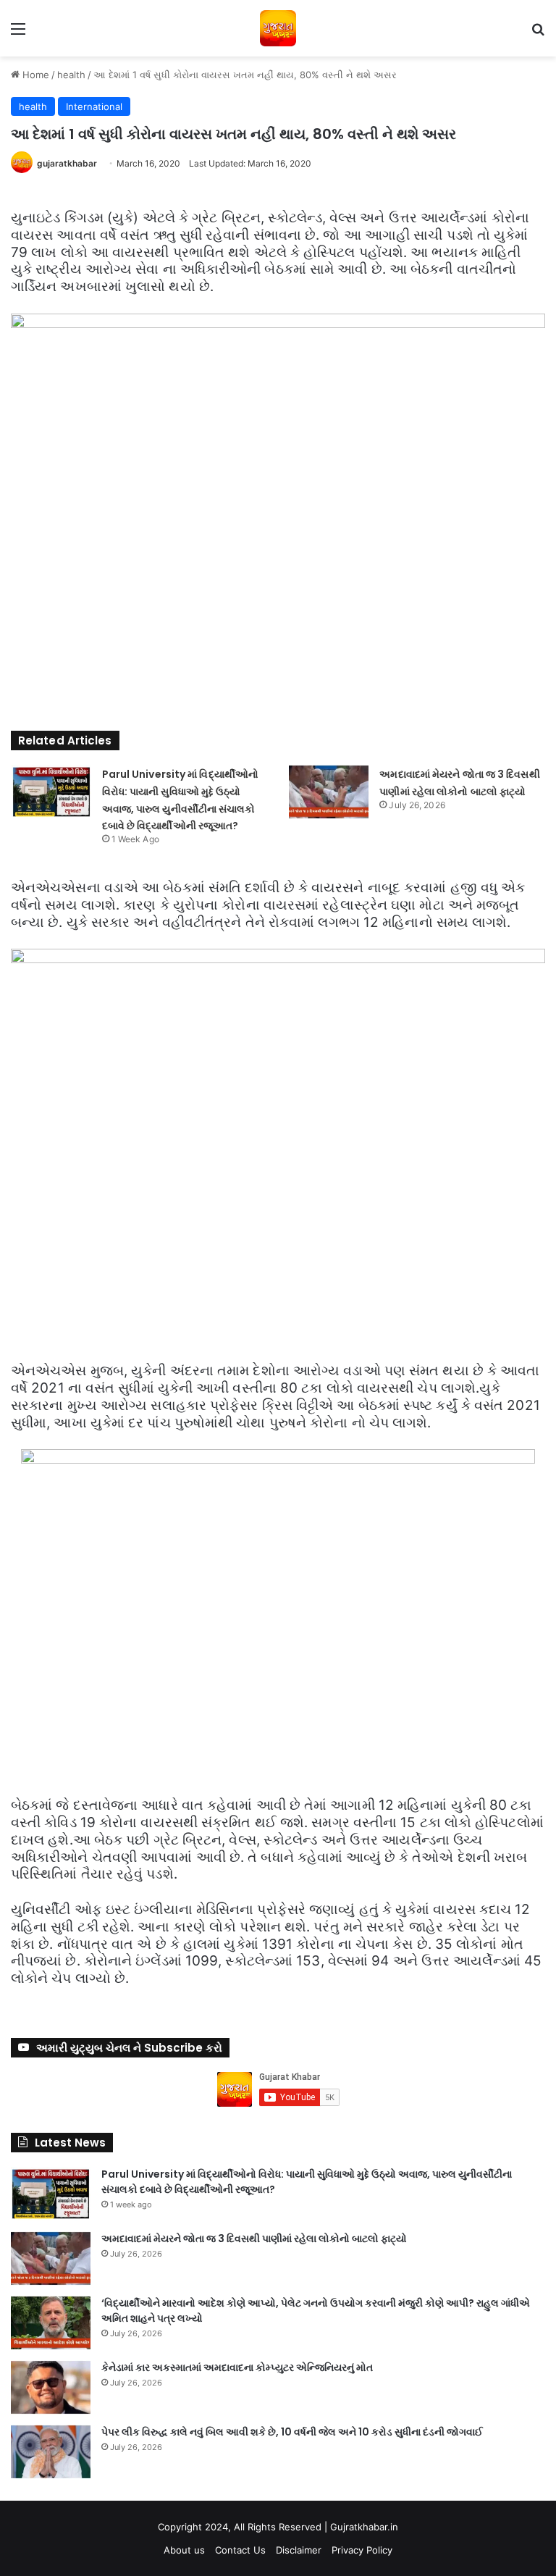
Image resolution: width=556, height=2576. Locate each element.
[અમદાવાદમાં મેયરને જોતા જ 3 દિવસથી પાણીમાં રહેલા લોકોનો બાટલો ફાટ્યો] (329, 792)
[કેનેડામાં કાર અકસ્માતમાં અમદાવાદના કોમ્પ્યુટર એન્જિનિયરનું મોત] (51, 2387)
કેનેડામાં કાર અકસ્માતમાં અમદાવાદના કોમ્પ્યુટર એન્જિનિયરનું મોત (237, 2367)
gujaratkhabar (67, 163)
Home (34, 75)
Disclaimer (299, 2550)
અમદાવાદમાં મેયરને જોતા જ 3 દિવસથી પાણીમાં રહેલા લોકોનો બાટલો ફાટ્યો (254, 2239)
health (71, 75)
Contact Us (240, 2550)
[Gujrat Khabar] (278, 28)
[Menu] (18, 34)
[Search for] (538, 34)
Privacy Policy (362, 2550)
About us (184, 2550)
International (94, 106)
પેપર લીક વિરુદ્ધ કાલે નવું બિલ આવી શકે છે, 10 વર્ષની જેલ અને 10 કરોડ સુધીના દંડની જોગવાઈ (292, 2432)
